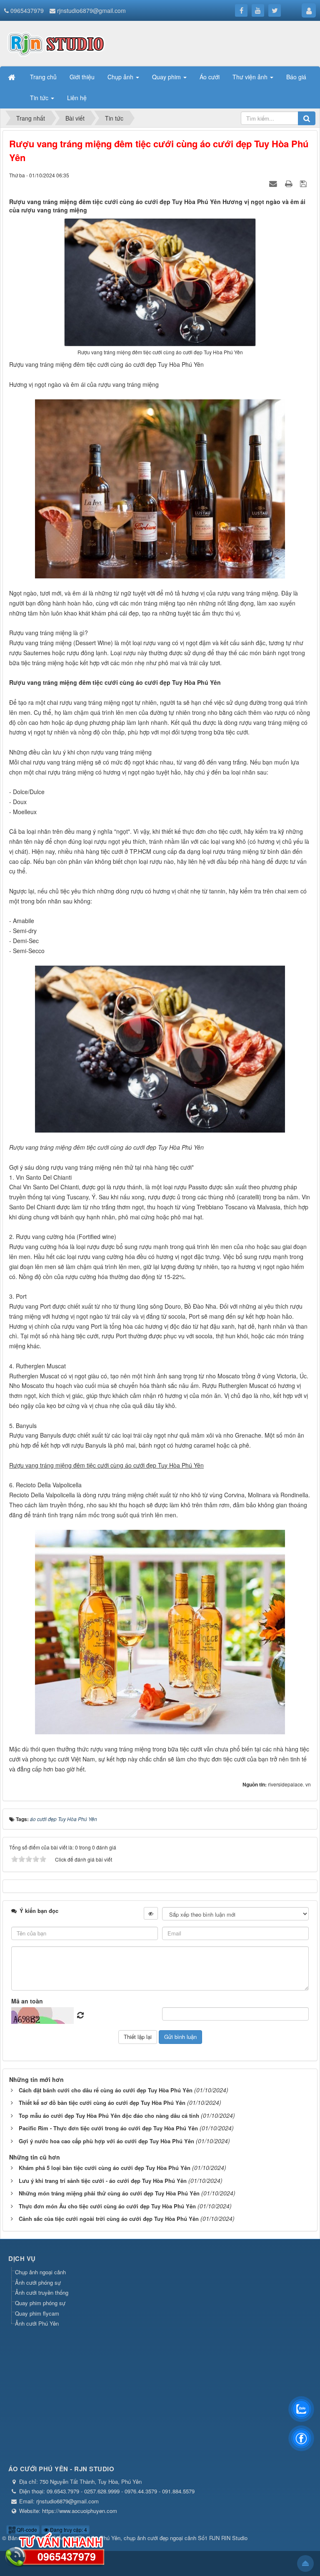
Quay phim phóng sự (40, 2303)
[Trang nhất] (12, 77)
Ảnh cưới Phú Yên (37, 2323)
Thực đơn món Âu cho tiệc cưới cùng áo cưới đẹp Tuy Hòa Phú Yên (107, 2206)
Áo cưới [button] (210, 77)
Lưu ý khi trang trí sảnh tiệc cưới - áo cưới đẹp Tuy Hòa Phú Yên (103, 2181)
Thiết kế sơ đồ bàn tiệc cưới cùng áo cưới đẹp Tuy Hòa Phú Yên (102, 2103)
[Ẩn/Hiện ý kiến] (151, 1913)
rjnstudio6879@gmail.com (91, 10)
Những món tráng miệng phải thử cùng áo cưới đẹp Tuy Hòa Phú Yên (109, 2193)
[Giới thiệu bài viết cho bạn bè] (274, 183)
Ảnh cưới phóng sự (38, 2282)
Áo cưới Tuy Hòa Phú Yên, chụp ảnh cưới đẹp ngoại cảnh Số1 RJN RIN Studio (153, 2538)
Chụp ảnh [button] (121, 77)
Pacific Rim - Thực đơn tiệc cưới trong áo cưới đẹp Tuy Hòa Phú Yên (108, 2128)
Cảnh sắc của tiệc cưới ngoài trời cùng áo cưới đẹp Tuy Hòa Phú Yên (109, 2219)
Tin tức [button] (40, 98)
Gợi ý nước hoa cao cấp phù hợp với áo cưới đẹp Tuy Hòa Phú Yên (106, 2141)
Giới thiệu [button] (82, 77)
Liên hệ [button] (77, 98)
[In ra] (290, 183)
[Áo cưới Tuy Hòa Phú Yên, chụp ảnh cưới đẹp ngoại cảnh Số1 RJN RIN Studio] (56, 43)
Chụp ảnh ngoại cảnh (40, 2272)
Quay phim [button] (167, 77)
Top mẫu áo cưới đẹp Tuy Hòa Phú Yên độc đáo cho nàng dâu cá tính (109, 2116)
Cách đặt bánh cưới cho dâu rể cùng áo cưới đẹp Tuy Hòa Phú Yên (106, 2090)
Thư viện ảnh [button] (251, 77)
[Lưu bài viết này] (304, 183)
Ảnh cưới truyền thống (42, 2292)
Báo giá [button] (296, 77)
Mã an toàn (27, 2001)
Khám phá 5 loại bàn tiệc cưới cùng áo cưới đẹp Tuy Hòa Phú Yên (105, 2168)
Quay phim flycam (37, 2313)
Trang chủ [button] (43, 77)
